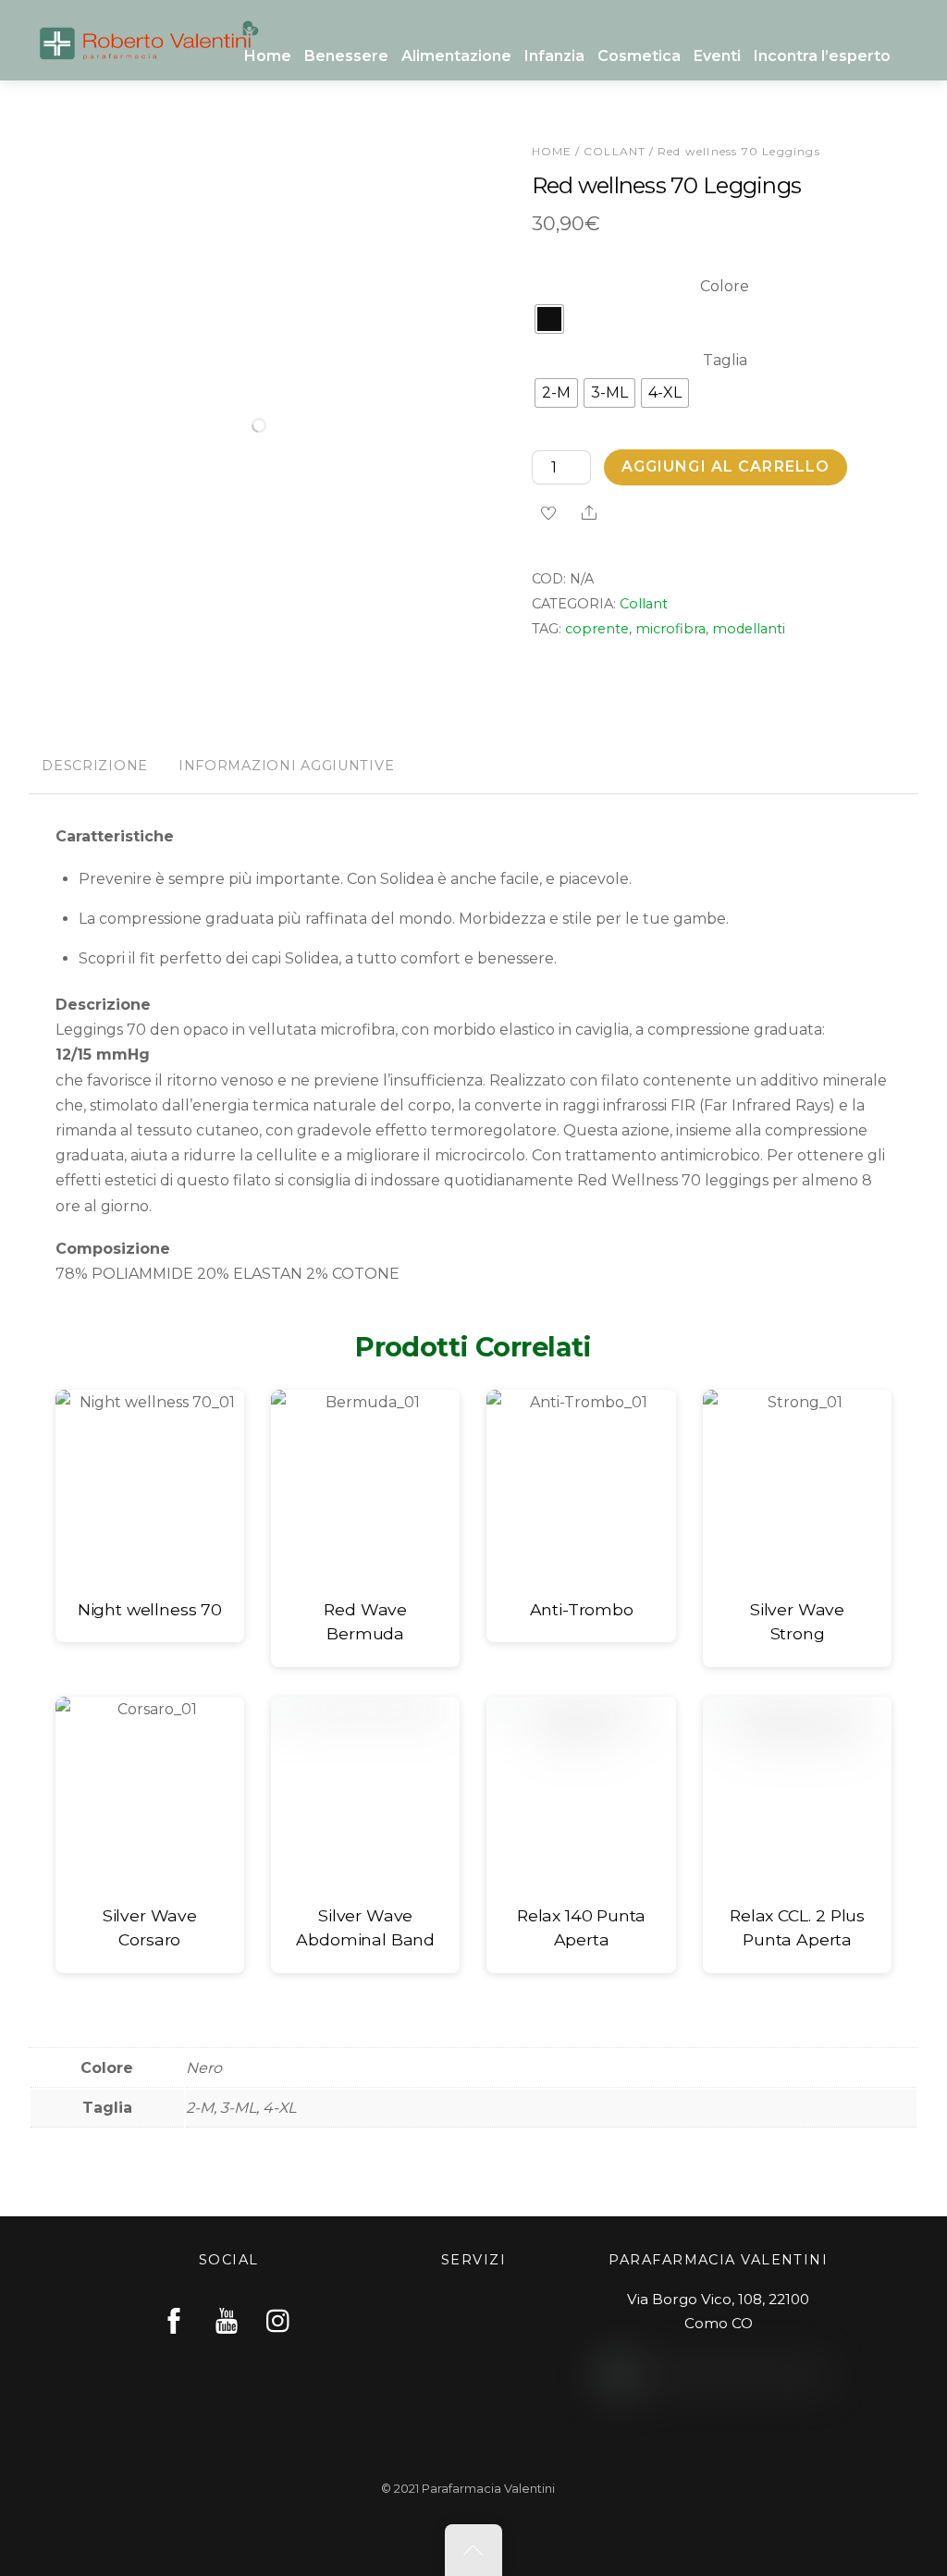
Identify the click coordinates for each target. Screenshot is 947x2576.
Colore (725, 286)
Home (268, 56)
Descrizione (95, 766)
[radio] (549, 319)
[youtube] (227, 2320)
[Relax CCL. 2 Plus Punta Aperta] (797, 1791)
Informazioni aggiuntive (287, 766)
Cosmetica (639, 56)
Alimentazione (456, 56)
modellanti (749, 629)
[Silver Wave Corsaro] (150, 1791)
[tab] (95, 767)
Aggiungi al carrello (726, 466)
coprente (597, 629)
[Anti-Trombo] (581, 1484)
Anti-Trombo (582, 1609)
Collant (615, 151)
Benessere (346, 56)
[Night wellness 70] (150, 1484)
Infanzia (554, 56)
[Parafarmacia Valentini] (149, 37)
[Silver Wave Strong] (797, 1484)
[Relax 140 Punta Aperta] (581, 1791)
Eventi (717, 56)
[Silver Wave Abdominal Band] (365, 1791)
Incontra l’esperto (822, 56)
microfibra (670, 629)
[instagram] (279, 2320)
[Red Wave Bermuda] (365, 1484)
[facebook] (174, 2320)
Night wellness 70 (150, 1609)
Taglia (725, 360)
